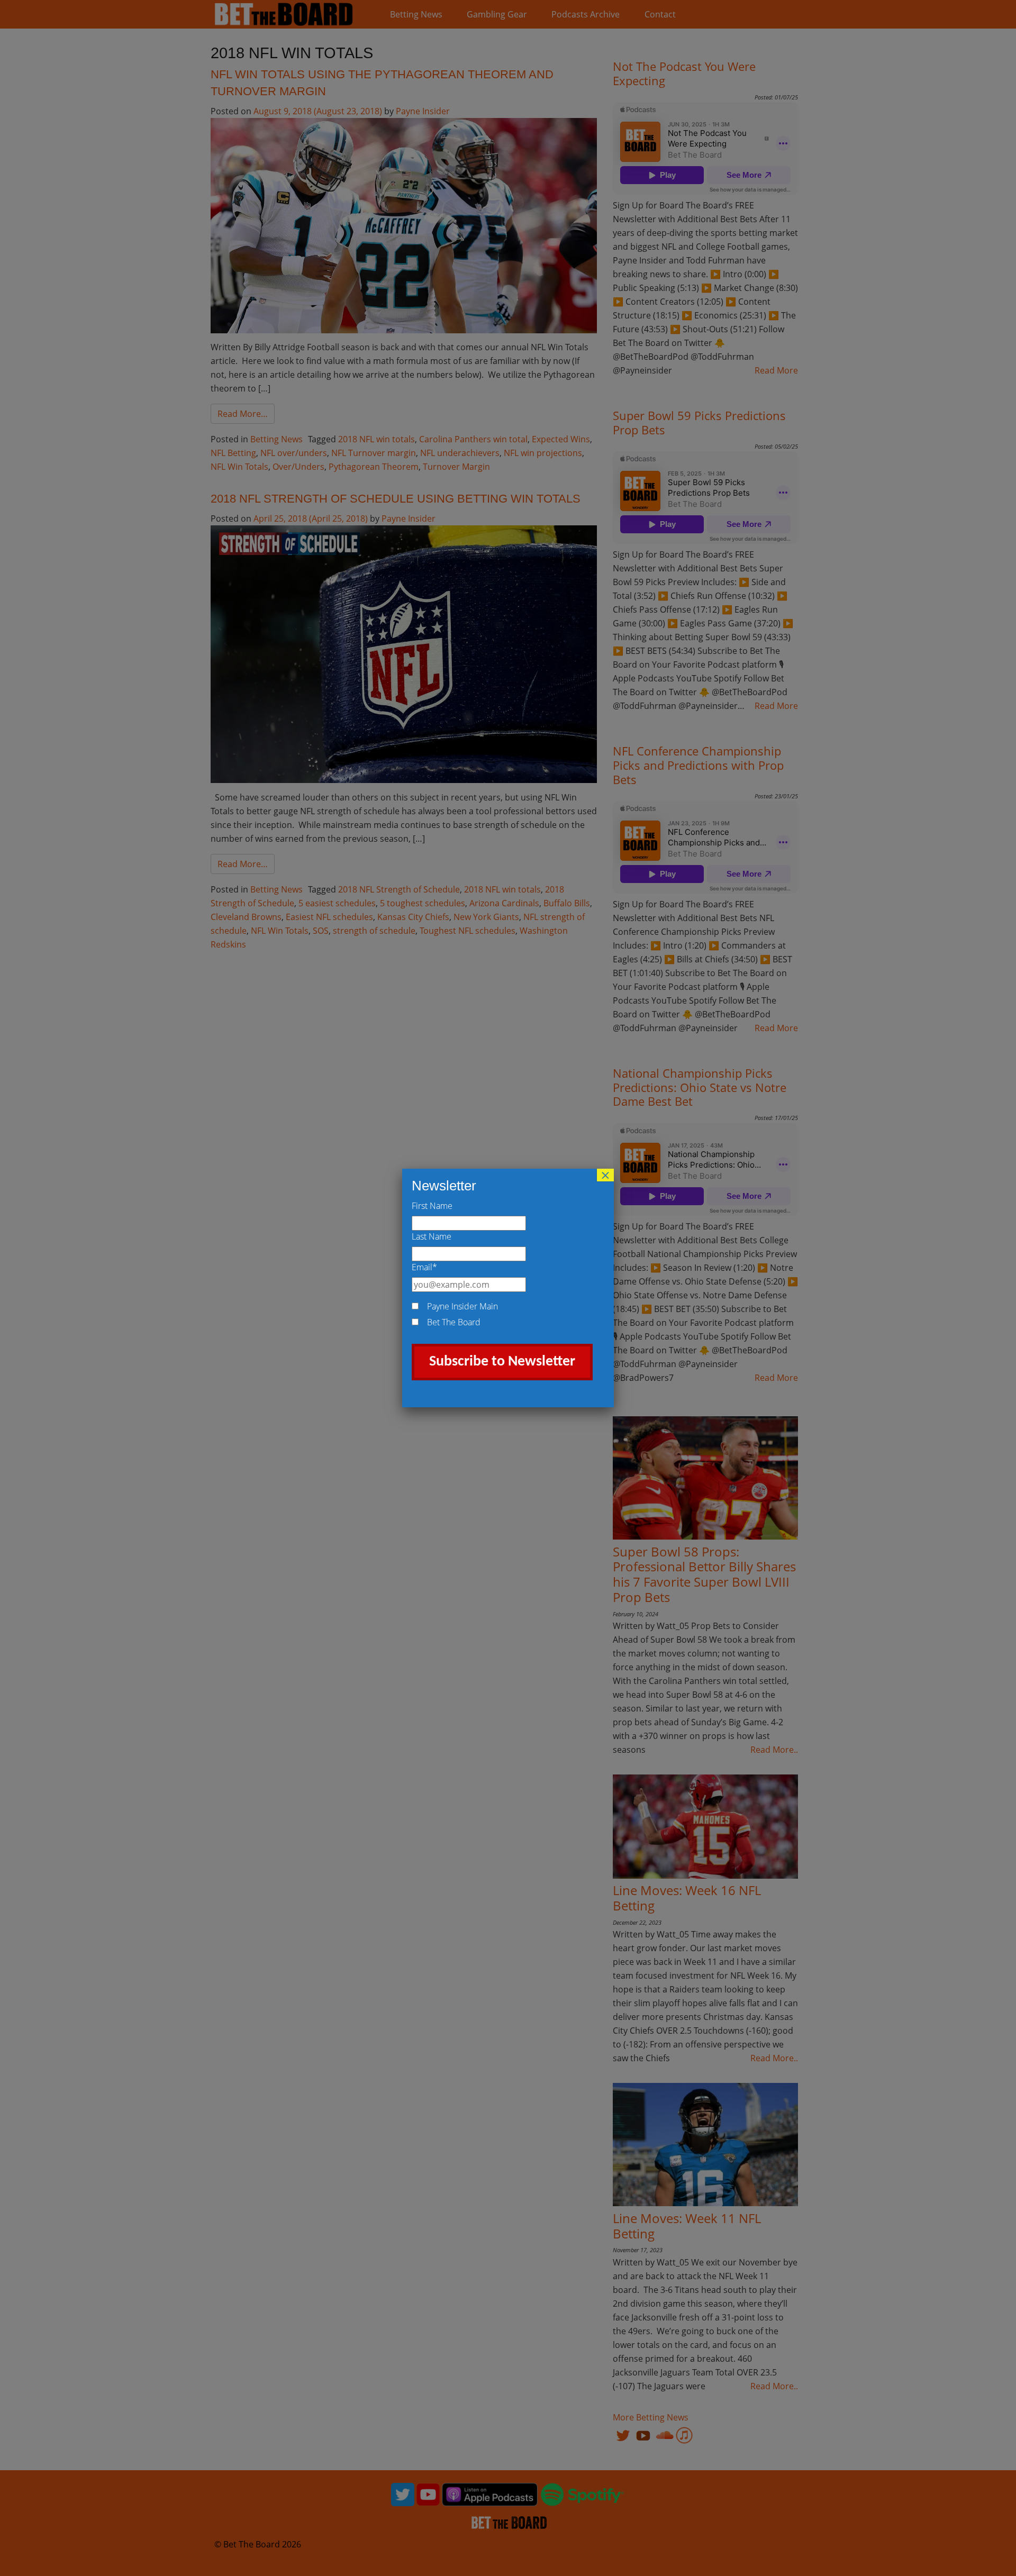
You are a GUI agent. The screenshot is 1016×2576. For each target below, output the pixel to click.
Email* (424, 1267)
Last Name (432, 1236)
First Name (432, 1206)
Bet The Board (454, 1322)
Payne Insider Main (462, 1306)
